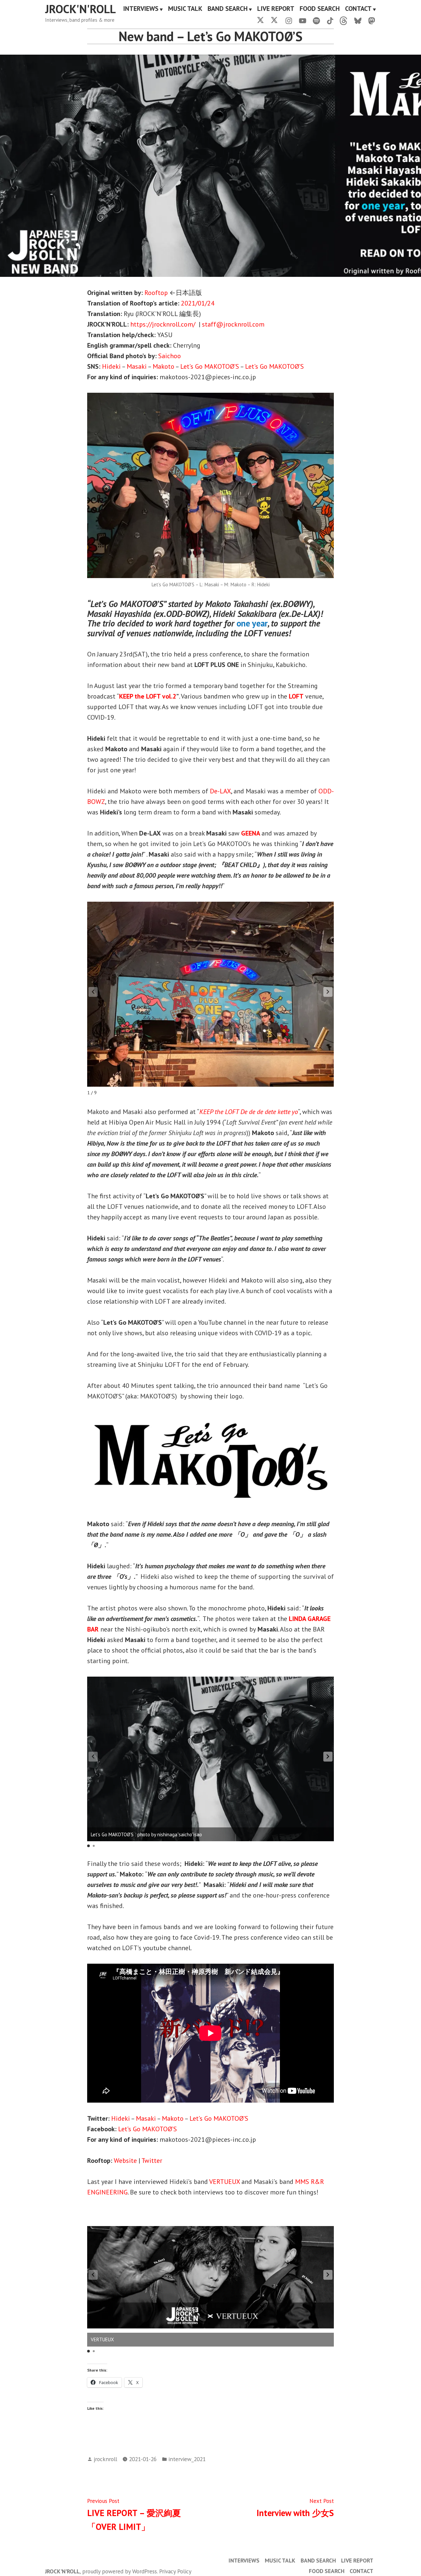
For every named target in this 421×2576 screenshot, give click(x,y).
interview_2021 (187, 2459)
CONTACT (358, 9)
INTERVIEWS (141, 9)
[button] (328, 992)
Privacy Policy (175, 2571)
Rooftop (156, 293)
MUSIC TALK (185, 9)
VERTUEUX (224, 2182)
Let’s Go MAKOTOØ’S (210, 366)
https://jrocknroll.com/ (163, 324)
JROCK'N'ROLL (80, 9)
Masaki (137, 366)
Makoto (163, 366)
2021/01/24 (198, 303)
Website (125, 2161)
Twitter (152, 2161)
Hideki (111, 366)
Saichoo (170, 356)
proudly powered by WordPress (120, 2571)
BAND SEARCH (228, 9)
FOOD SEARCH (320, 9)
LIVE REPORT (276, 9)
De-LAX (220, 791)
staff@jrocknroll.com (233, 324)
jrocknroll (105, 2459)
